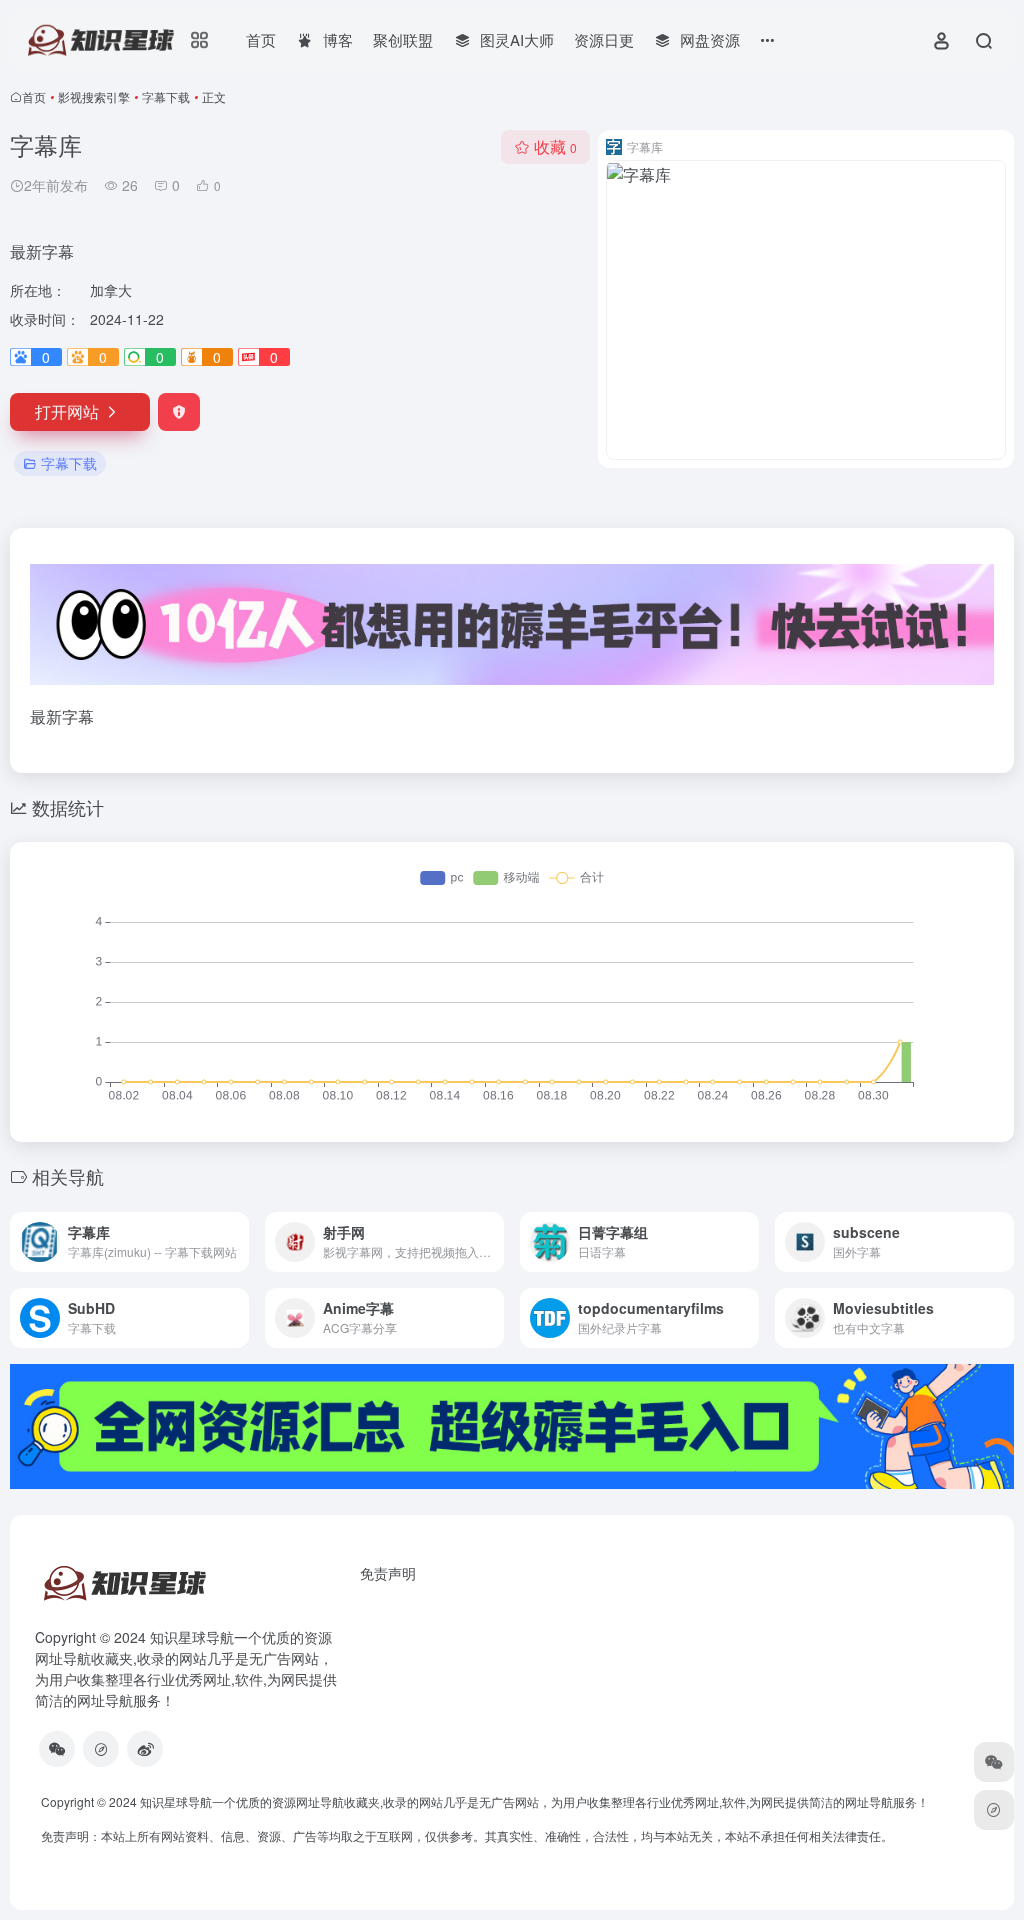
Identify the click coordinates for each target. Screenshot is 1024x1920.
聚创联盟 (403, 39)
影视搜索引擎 (94, 96)
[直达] (232, 1228)
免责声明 (388, 1573)
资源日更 (604, 39)
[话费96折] (101, 1749)
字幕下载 (166, 96)
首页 (261, 39)
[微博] (145, 1749)
